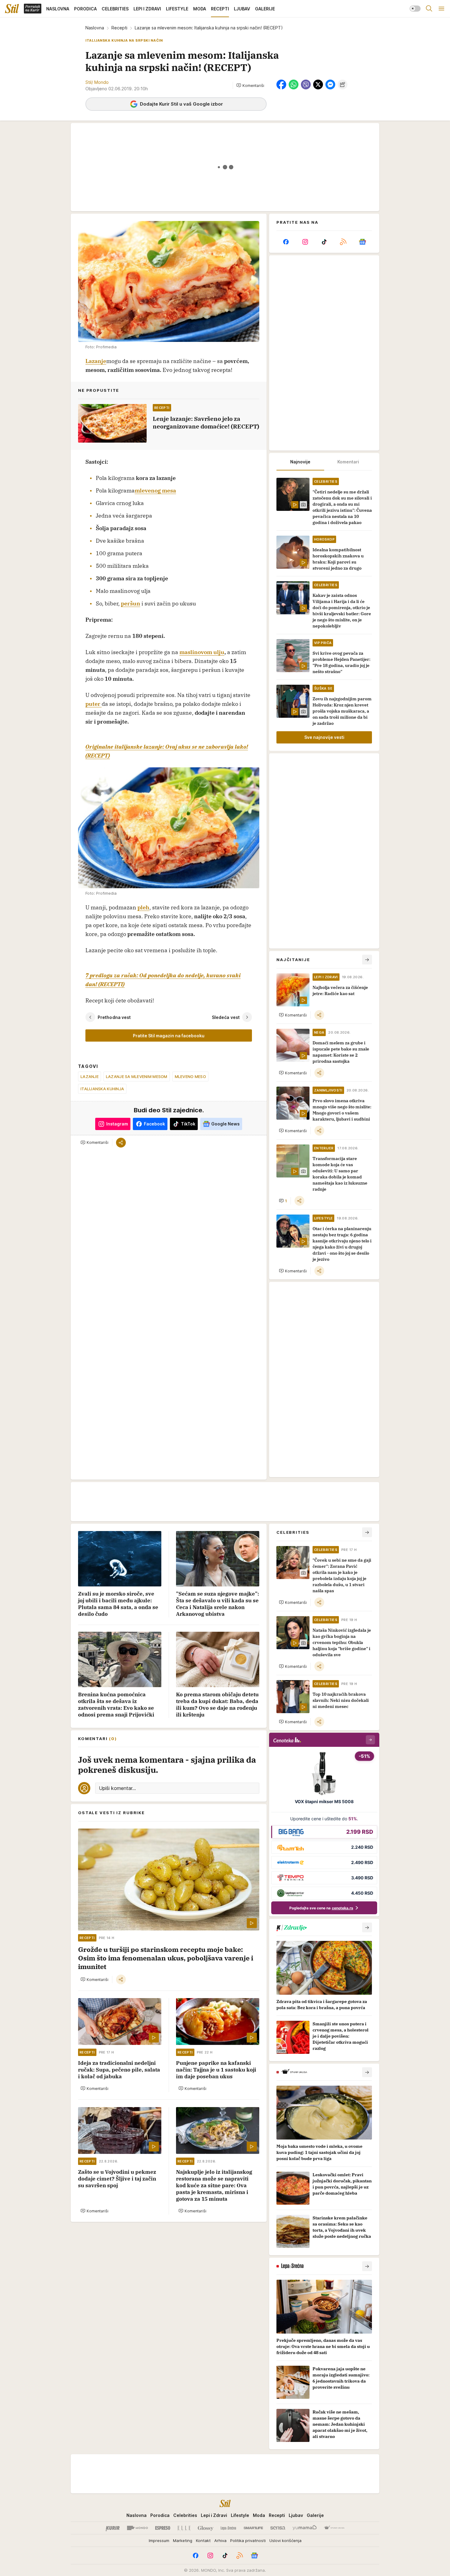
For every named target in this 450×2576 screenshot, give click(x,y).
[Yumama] (305, 2528)
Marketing (183, 2540)
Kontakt (203, 2540)
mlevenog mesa (155, 490)
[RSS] (343, 242)
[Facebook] (286, 242)
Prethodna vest (114, 1017)
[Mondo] (137, 2528)
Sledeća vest (226, 1017)
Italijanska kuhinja (102, 1089)
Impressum (159, 2540)
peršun (131, 603)
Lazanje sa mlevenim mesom (137, 1076)
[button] (250, 85)
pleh (143, 907)
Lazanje (96, 361)
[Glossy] (206, 2528)
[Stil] (12, 9)
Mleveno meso (190, 1076)
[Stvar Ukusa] (334, 2528)
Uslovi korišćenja (285, 2540)
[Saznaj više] (367, 1927)
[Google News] (362, 242)
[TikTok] (324, 242)
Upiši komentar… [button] (117, 1788)
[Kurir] (113, 2528)
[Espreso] (163, 2528)
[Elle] (184, 2528)
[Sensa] (278, 2528)
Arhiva (220, 2540)
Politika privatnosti (248, 2540)
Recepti (119, 28)
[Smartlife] (253, 2528)
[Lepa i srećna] (228, 2528)
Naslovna (95, 28)
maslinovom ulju (202, 652)
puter (94, 704)
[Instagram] (305, 242)
